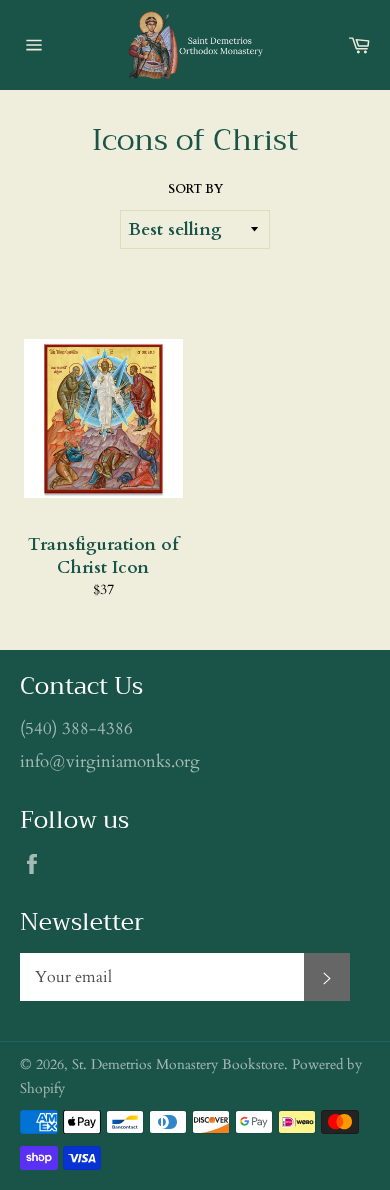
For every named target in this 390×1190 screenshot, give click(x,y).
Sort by (195, 189)
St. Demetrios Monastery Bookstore (178, 1065)
